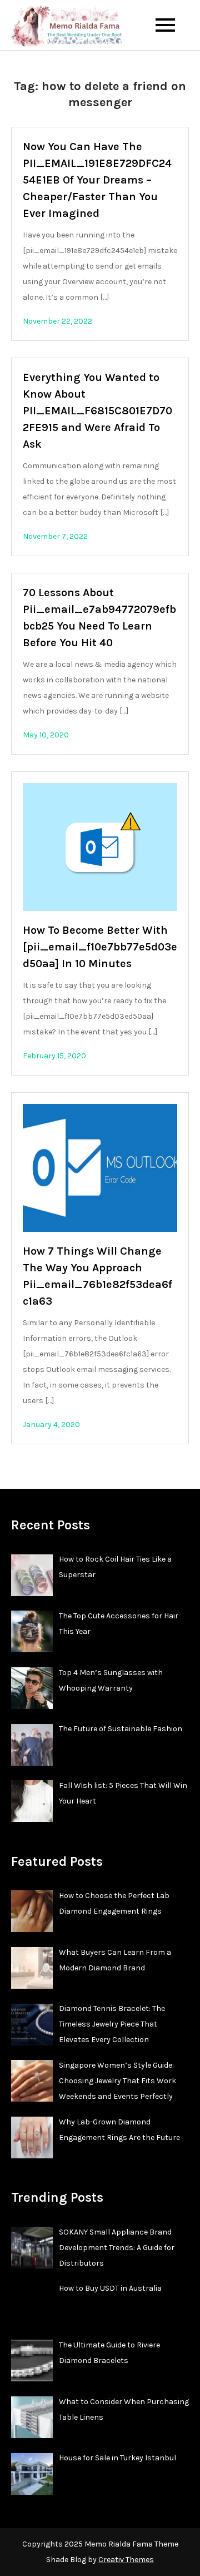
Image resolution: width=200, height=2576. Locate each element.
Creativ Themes (126, 2560)
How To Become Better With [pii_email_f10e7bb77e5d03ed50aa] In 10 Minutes (100, 947)
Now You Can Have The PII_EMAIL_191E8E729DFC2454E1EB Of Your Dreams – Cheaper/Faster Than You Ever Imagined (97, 180)
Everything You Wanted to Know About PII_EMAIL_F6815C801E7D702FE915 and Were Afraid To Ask (97, 411)
